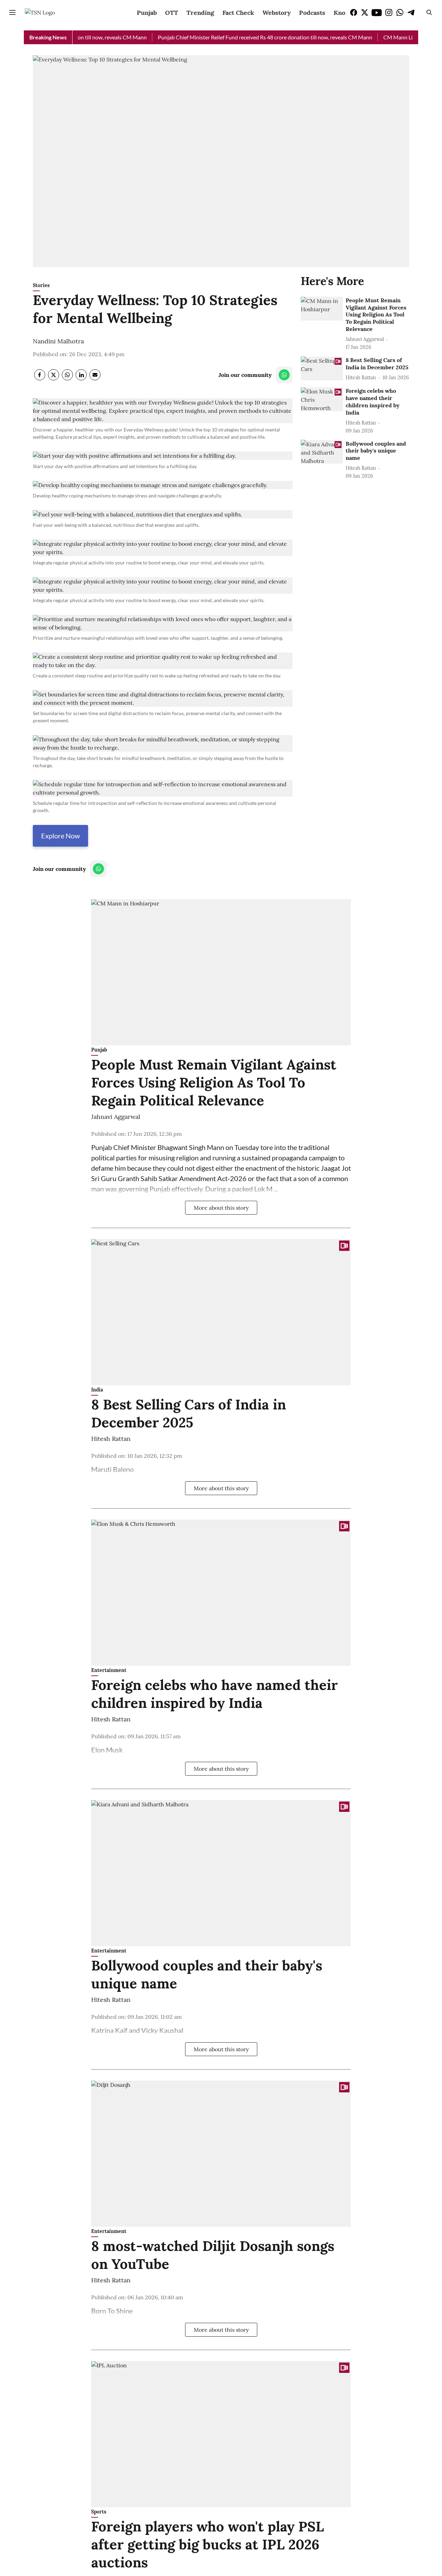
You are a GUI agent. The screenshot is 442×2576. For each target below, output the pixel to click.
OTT (172, 13)
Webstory (277, 13)
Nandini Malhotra (58, 341)
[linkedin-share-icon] (81, 378)
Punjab (147, 13)
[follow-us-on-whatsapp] (284, 375)
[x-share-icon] (54, 378)
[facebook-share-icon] (40, 378)
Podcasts (312, 13)
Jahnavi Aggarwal (116, 1117)
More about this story (221, 1208)
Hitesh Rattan (111, 1439)
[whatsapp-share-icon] (67, 378)
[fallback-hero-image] (322, 309)
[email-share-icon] (95, 378)
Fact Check (238, 13)
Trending (200, 13)
